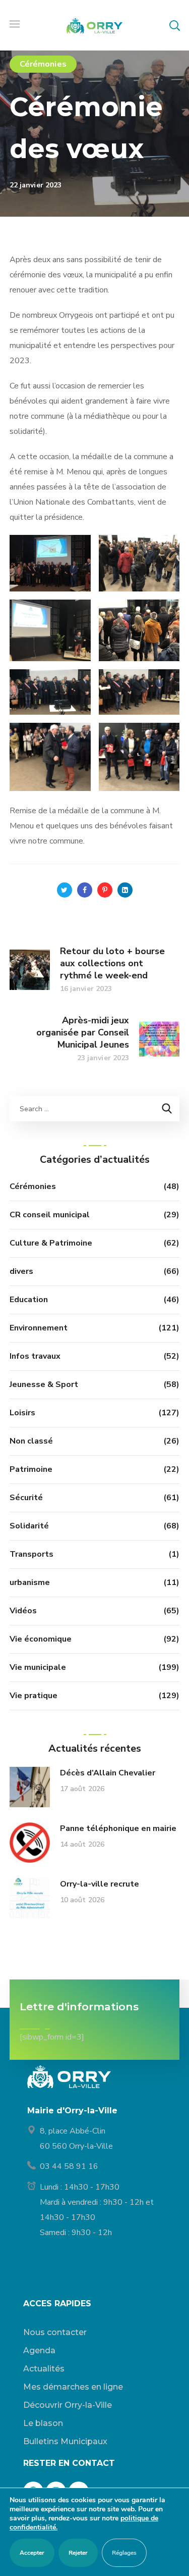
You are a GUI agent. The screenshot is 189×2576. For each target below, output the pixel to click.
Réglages (124, 2553)
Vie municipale (38, 1667)
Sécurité (26, 1498)
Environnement (39, 1328)
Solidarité (29, 1526)
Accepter (32, 2553)
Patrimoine (31, 1469)
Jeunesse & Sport (44, 1384)
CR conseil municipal (50, 1215)
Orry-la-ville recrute (100, 1884)
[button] (174, 25)
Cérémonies (43, 64)
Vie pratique (34, 1696)
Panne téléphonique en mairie (118, 1828)
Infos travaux (35, 1356)
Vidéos (23, 1611)
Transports (31, 1554)
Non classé (31, 1441)
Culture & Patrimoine (51, 1243)
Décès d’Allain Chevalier (108, 1773)
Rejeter (78, 2553)
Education (29, 1300)
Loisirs (22, 1413)
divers (21, 1271)
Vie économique (41, 1639)
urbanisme (30, 1582)
